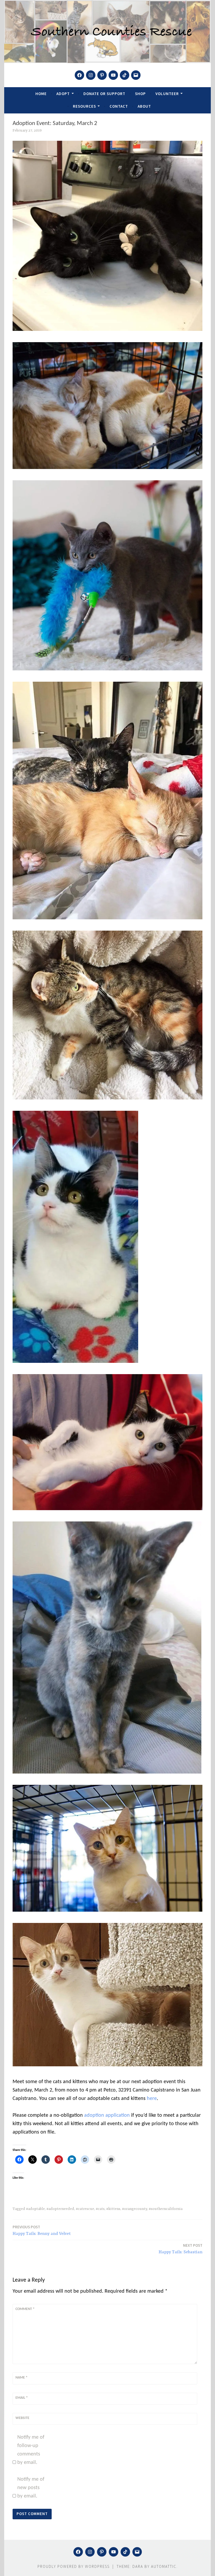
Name (21, 2378)
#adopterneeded (60, 2209)
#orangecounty (135, 2209)
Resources (84, 106)
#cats (100, 2209)
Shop (140, 94)
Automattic (164, 2566)
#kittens (113, 2209)
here (152, 2099)
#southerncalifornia (166, 2209)
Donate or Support (104, 94)
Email (22, 2398)
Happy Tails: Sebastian (181, 2249)
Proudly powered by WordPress (74, 2566)
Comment (25, 2309)
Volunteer (167, 94)
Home (41, 94)
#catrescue (85, 2209)
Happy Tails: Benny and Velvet (42, 2230)
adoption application (107, 2115)
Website (22, 2418)
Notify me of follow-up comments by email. (31, 2450)
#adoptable (35, 2209)
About (144, 106)
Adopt (63, 94)
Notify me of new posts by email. (31, 2488)
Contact (119, 106)
